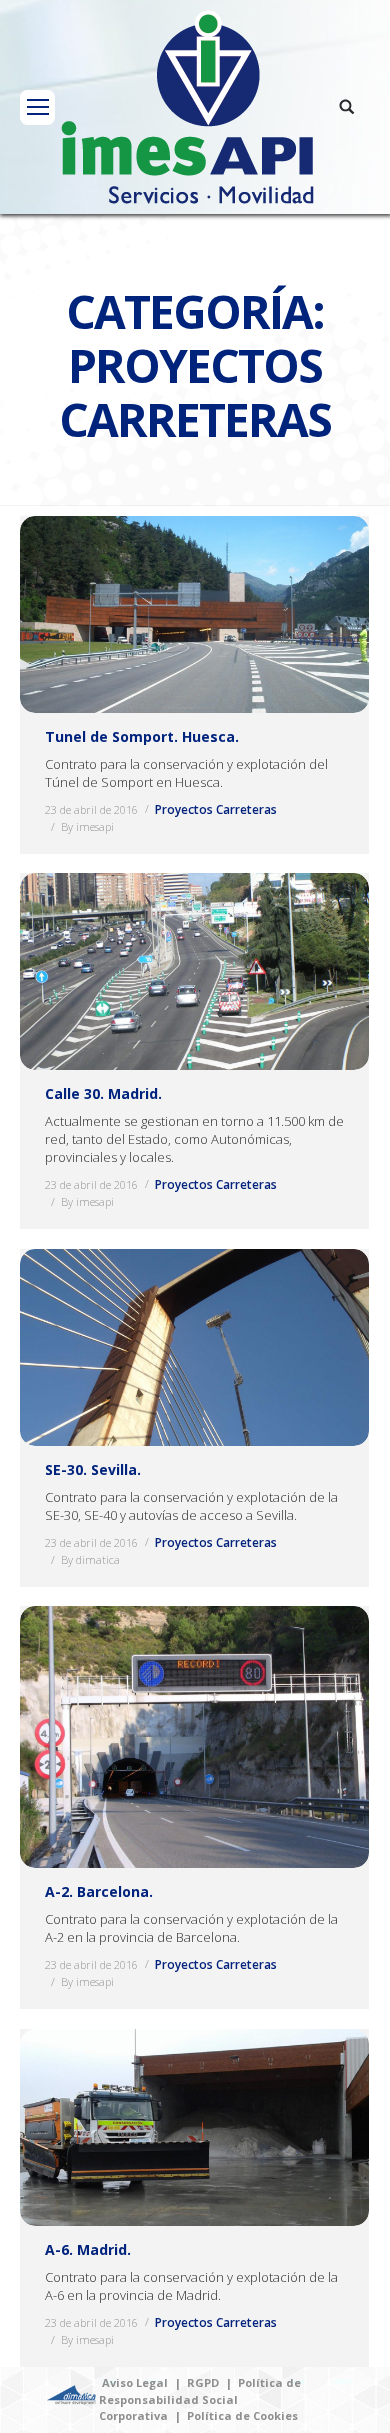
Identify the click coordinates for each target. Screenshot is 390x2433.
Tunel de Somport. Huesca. (142, 736)
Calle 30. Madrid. (103, 1093)
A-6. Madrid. (88, 2249)
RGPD (203, 2382)
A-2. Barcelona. (99, 1891)
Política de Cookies (242, 2415)
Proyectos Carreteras (216, 809)
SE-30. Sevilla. (93, 1469)
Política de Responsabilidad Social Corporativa (200, 2399)
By (87, 826)
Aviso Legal (135, 2382)
